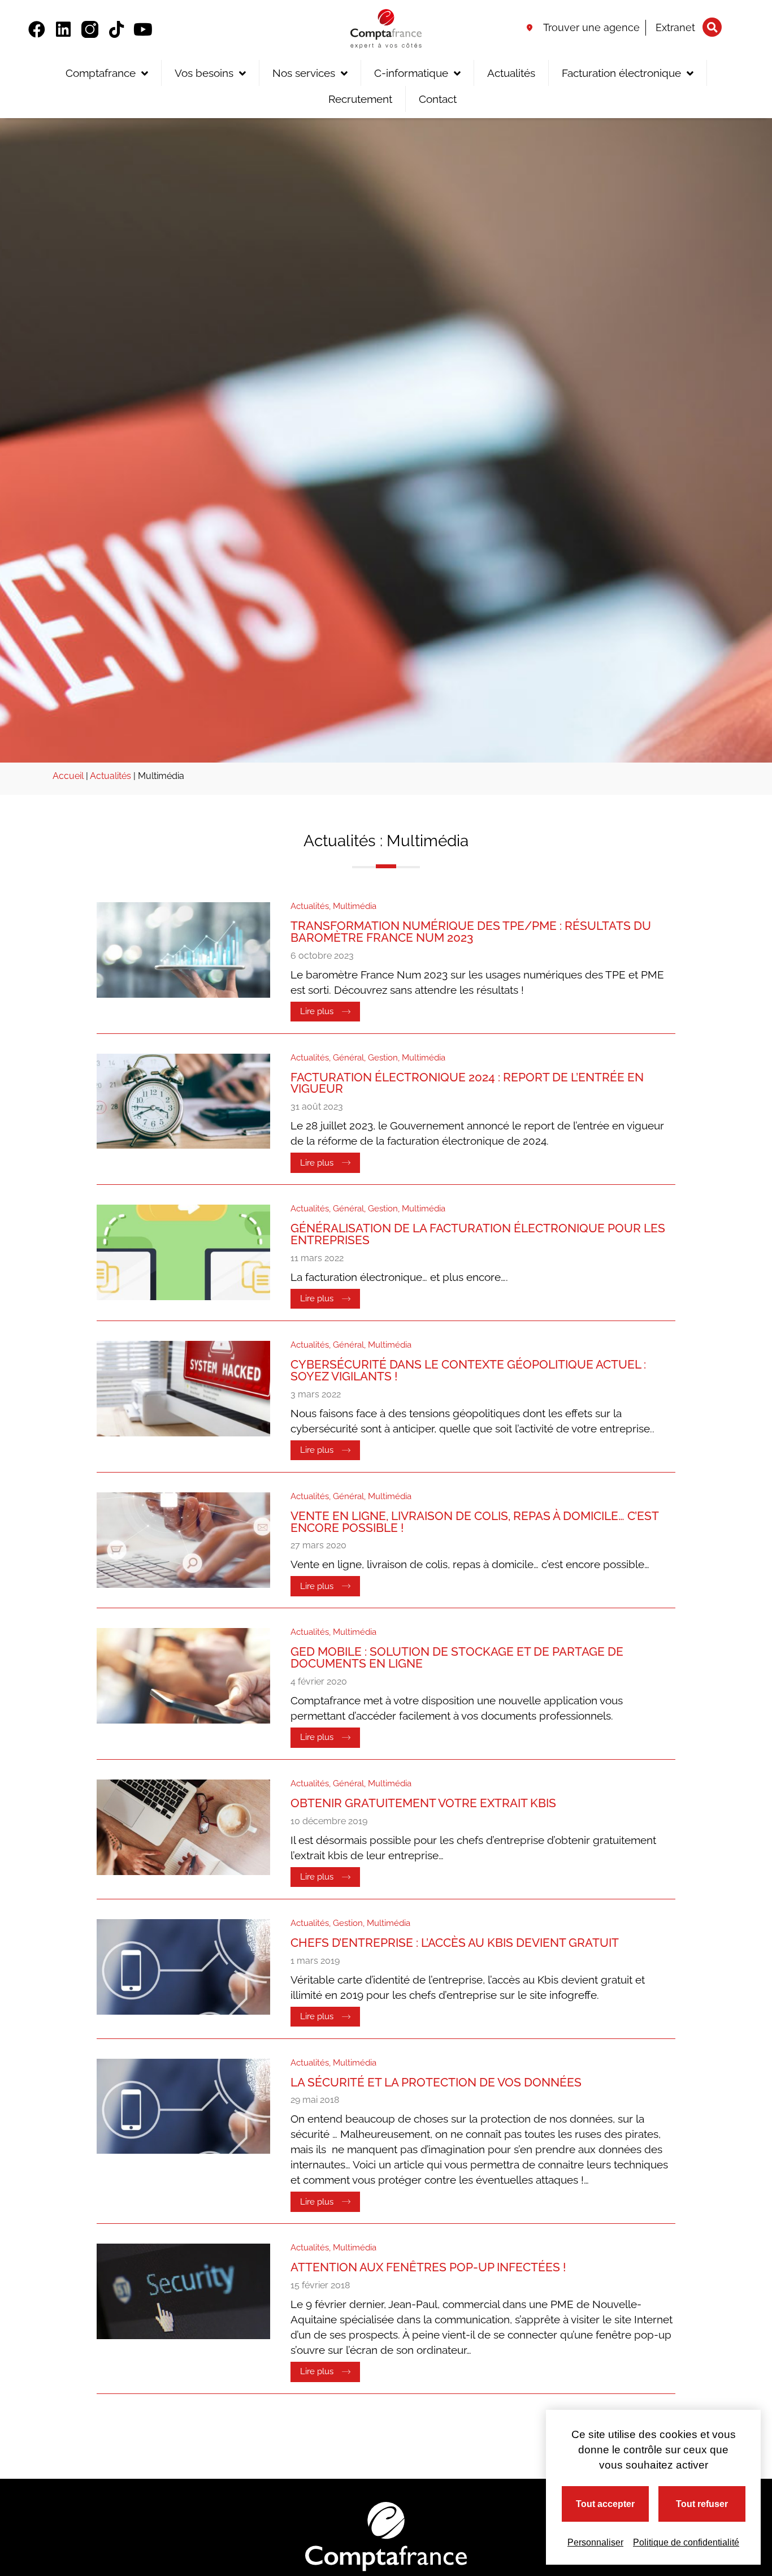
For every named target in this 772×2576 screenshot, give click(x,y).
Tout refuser (702, 2504)
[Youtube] (143, 29)
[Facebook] (37, 29)
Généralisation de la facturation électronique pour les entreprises (478, 1234)
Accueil (68, 776)
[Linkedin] (63, 29)
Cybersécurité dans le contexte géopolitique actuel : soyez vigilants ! (468, 1370)
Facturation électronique (621, 73)
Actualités (511, 73)
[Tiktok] (116, 29)
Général (348, 1058)
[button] (712, 27)
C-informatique (411, 73)
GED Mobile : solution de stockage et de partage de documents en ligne (457, 1657)
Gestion (383, 1058)
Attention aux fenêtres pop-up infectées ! (428, 2267)
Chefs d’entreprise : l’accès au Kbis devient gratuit (455, 1943)
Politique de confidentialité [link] (686, 2542)
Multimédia (355, 906)
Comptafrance (101, 73)
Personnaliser (595, 2542)
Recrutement (360, 99)
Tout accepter (605, 2504)
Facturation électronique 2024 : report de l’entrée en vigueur (467, 1083)
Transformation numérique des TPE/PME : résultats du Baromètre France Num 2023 (471, 932)
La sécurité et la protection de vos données (436, 2082)
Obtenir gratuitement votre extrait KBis (423, 1803)
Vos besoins (204, 73)
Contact (438, 99)
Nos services (304, 73)
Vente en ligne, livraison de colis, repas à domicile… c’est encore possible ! (474, 1522)
